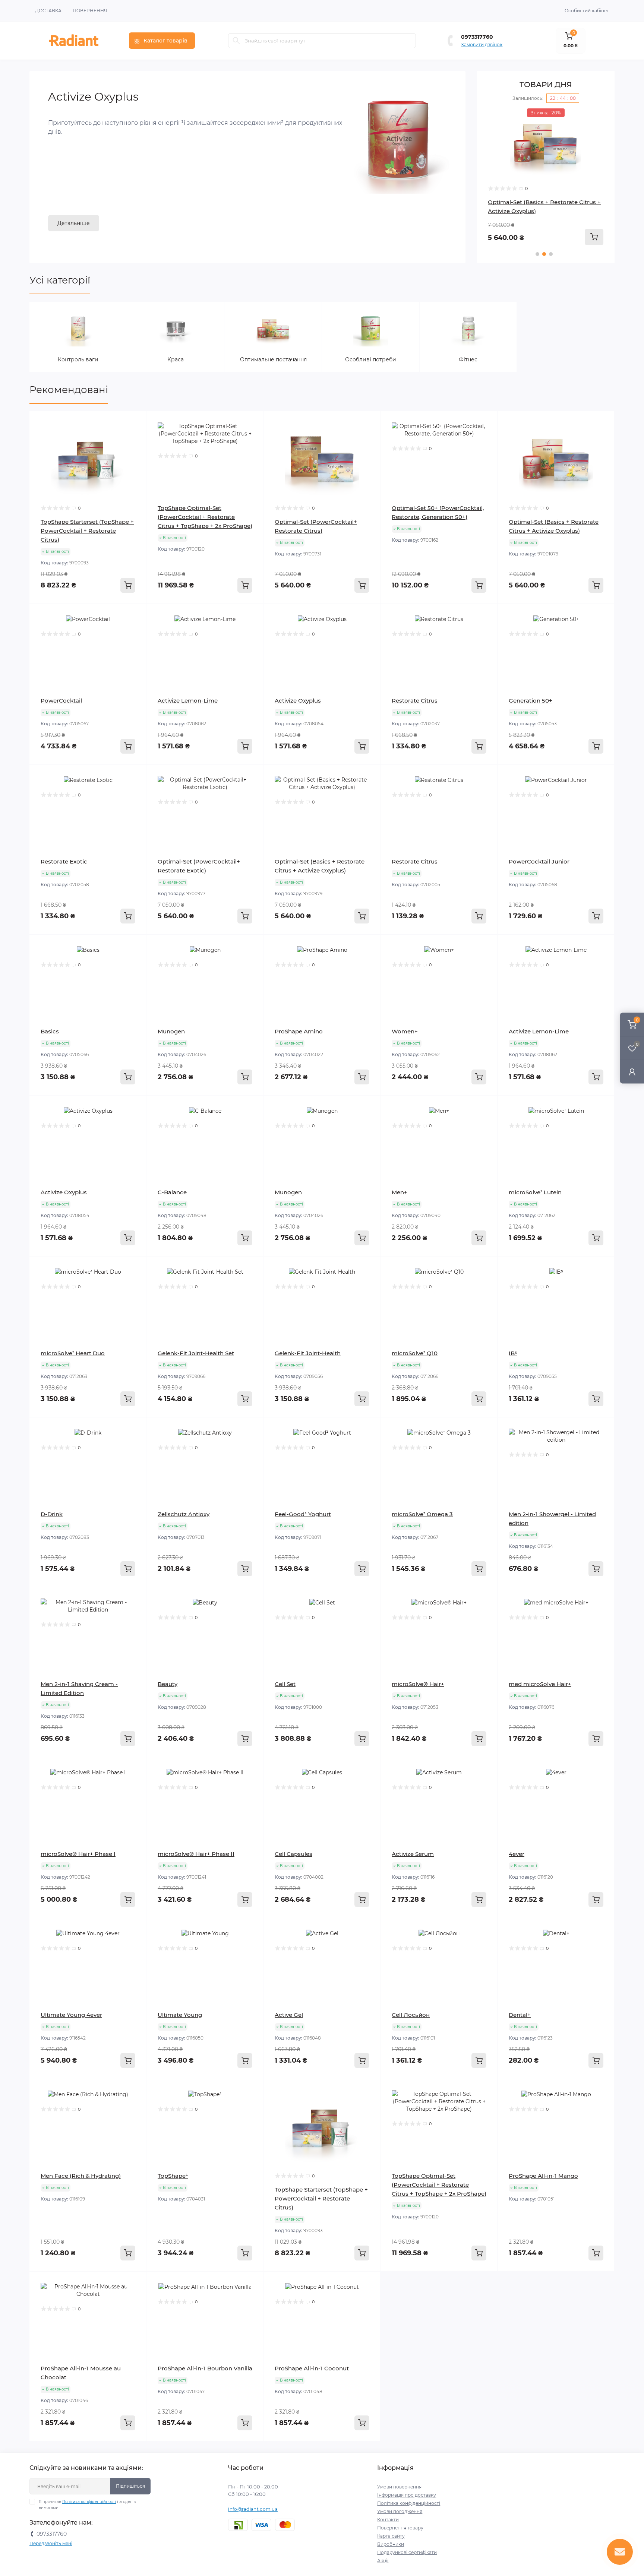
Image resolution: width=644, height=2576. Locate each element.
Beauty (168, 1684)
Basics (50, 1031)
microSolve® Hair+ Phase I (78, 1854)
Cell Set (285, 1684)
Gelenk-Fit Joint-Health (308, 1353)
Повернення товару (400, 2528)
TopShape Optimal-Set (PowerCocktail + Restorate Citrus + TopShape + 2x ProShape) (205, 517)
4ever (517, 1854)
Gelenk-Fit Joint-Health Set (196, 1353)
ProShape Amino (299, 1031)
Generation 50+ (531, 701)
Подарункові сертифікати (407, 2552)
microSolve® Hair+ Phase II (196, 1854)
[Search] (236, 41)
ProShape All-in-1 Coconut (312, 2368)
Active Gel (289, 2015)
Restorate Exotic (64, 861)
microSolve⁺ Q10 (415, 1353)
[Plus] (474, 2283)
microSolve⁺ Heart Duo (73, 1353)
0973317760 (477, 37)
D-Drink (52, 1514)
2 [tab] (544, 254)
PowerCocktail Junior (539, 861)
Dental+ (520, 2015)
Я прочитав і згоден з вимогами (87, 2505)
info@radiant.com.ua (253, 2509)
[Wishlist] (135, 437)
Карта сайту (391, 2536)
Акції (383, 2561)
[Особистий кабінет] (632, 1072)
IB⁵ (513, 1353)
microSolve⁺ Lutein (535, 1192)
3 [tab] (551, 254)
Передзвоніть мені (51, 2543)
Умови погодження (400, 2511)
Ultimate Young (180, 2015)
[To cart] (594, 237)
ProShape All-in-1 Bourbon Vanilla (205, 2368)
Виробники (391, 2544)
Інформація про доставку (407, 2495)
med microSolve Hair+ (540, 1684)
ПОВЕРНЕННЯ (90, 11)
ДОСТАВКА (48, 11)
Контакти (388, 2520)
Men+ (400, 1192)
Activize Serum (413, 1854)
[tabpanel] (546, 177)
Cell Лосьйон (411, 2015)
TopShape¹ (173, 2176)
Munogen (171, 1031)
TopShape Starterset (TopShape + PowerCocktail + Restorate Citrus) (87, 531)
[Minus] (404, 2283)
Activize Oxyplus (298, 701)
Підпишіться (130, 2486)
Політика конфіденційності (89, 2502)
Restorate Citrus (415, 701)
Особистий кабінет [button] (587, 11)
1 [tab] (537, 254)
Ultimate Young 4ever (71, 2015)
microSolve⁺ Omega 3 (422, 1514)
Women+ (405, 1031)
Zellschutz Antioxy (184, 1514)
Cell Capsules (293, 1854)
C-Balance (172, 1192)
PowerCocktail (61, 701)
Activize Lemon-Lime (188, 701)
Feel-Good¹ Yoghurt (303, 1514)
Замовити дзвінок (482, 45)
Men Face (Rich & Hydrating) (81, 2176)
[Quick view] (135, 422)
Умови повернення (399, 2487)
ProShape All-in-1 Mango (543, 2176)
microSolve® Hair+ (418, 1684)
